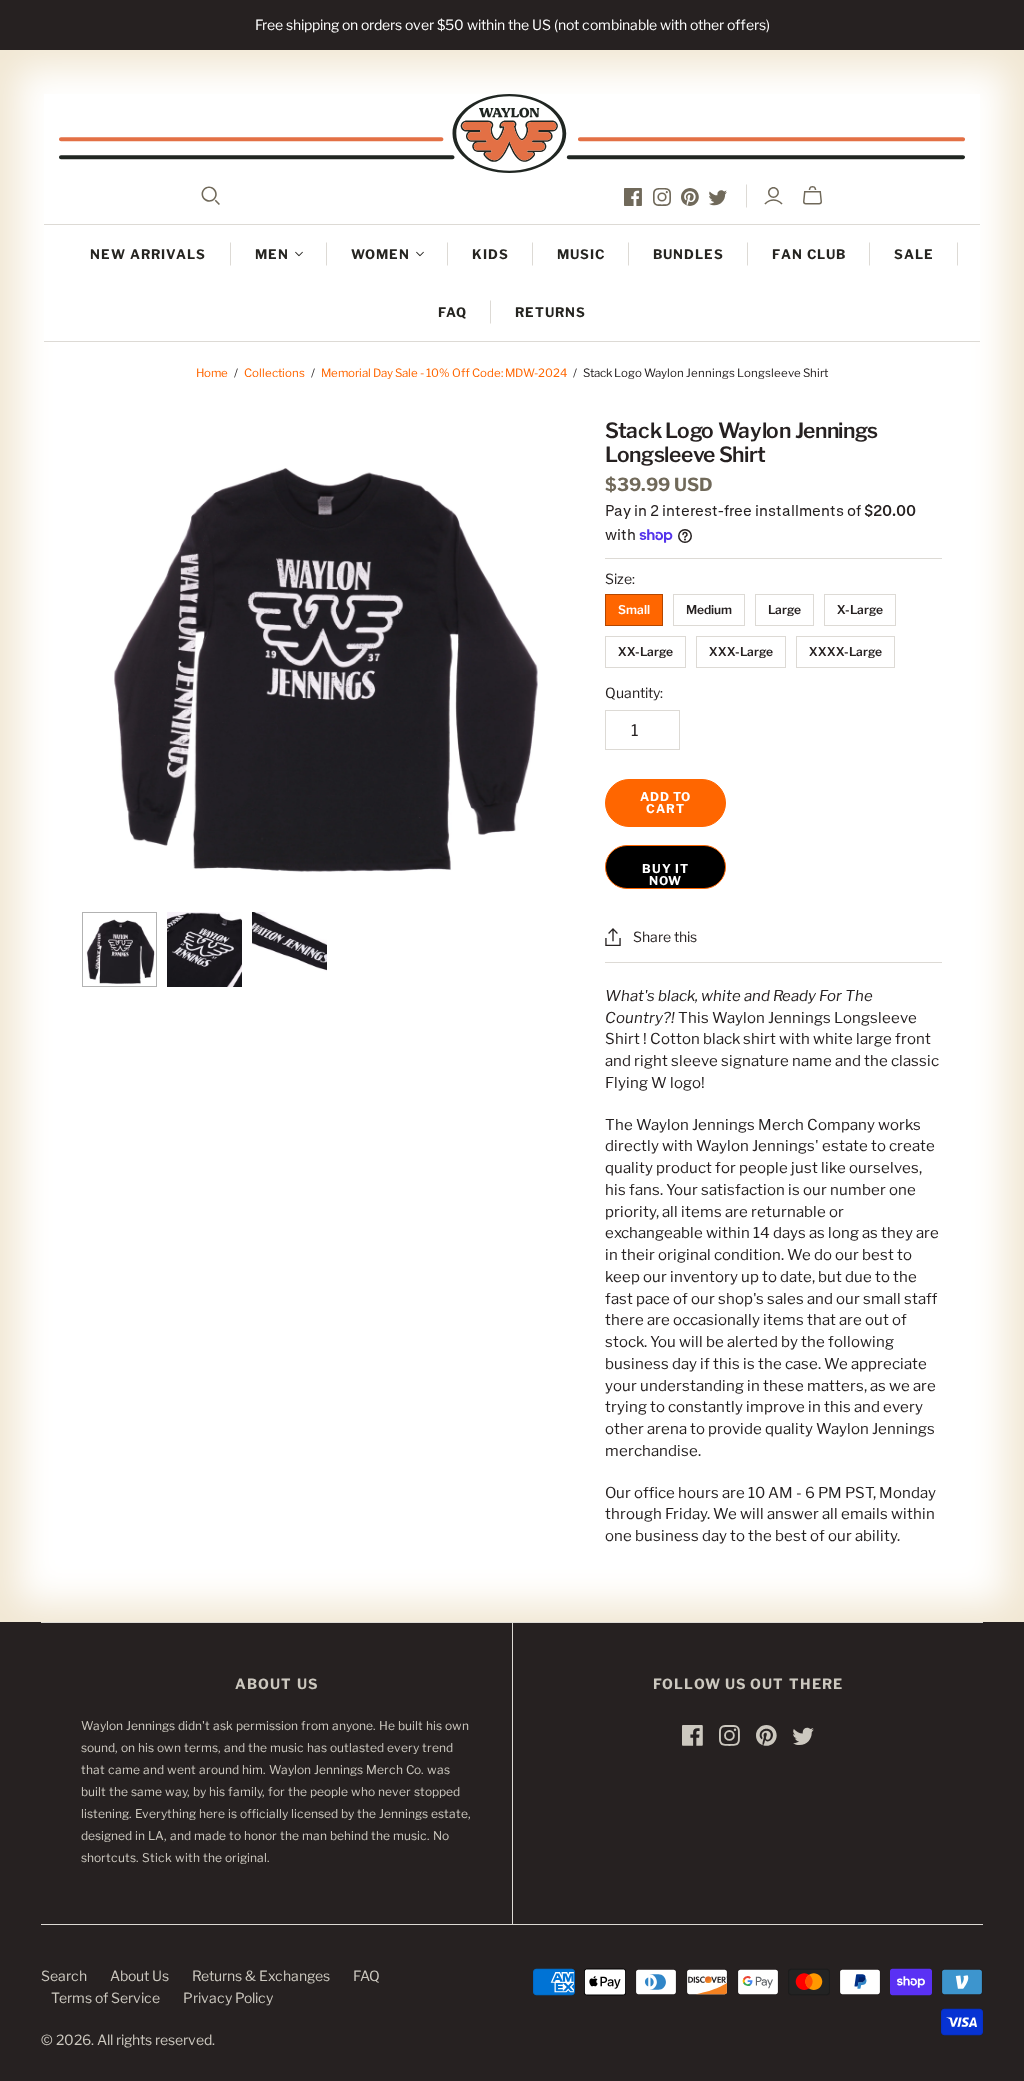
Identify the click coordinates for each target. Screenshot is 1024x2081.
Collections (274, 373)
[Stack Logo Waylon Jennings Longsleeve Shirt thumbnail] (119, 949)
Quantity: (634, 692)
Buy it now (665, 874)
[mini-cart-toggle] (812, 196)
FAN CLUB (808, 254)
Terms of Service (105, 1997)
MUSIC (581, 254)
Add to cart (665, 802)
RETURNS (550, 312)
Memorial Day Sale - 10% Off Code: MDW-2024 (444, 373)
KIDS (490, 254)
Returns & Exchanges (261, 1975)
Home (212, 373)
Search (64, 1975)
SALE (914, 254)
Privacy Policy (228, 1997)
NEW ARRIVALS (148, 254)
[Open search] (211, 196)
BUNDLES (688, 254)
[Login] (773, 196)
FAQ (452, 312)
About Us (139, 1975)
